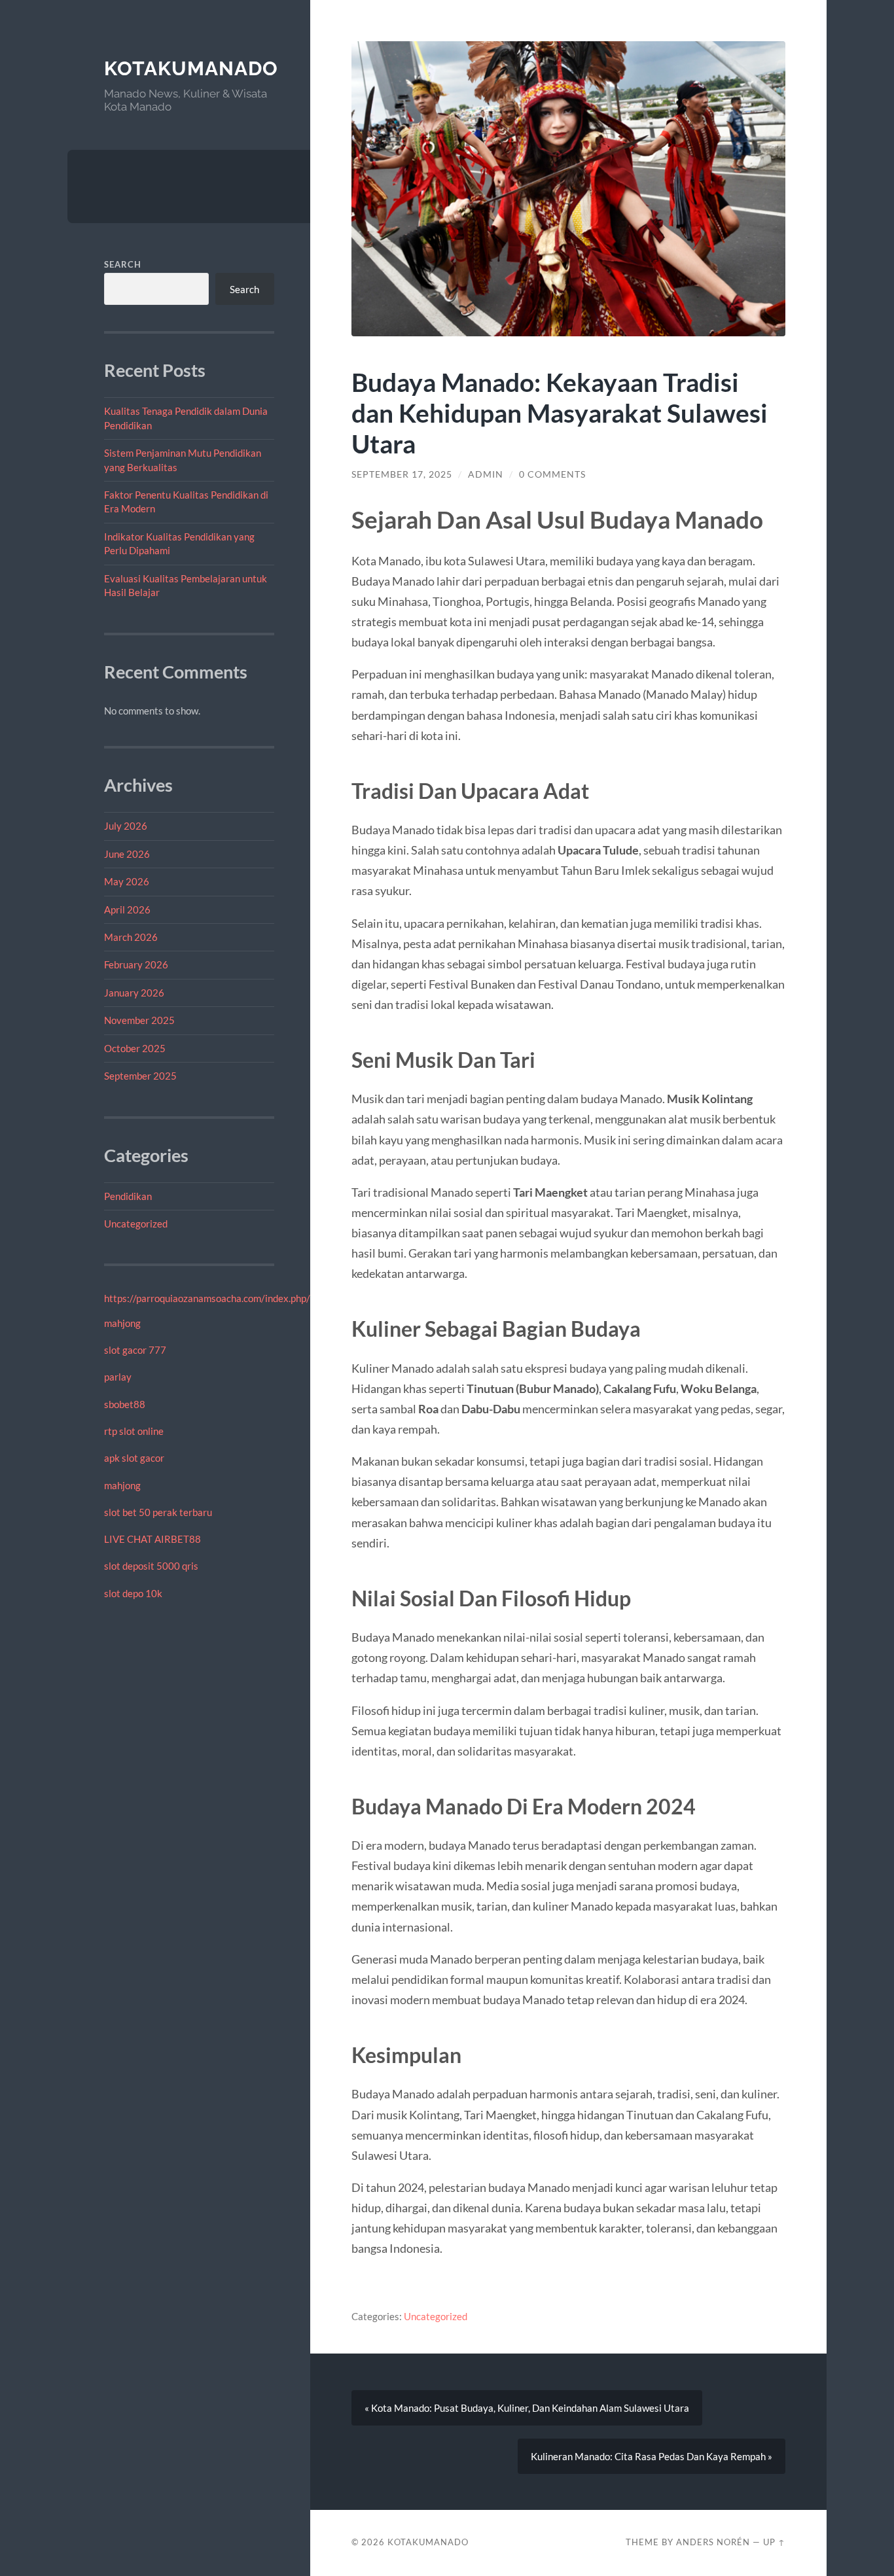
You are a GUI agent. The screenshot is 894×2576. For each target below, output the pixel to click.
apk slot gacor (134, 1458)
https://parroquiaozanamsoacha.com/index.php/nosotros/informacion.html (264, 1298)
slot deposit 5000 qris (151, 1566)
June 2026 (127, 854)
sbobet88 (125, 1404)
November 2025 (139, 1020)
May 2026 (127, 881)
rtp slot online (134, 1431)
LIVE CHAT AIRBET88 (152, 1539)
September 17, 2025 (402, 474)
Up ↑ (774, 2542)
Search (123, 264)
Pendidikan (128, 1196)
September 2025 (140, 1076)
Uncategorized (136, 1224)
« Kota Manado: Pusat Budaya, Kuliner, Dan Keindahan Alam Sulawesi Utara (527, 2408)
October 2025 (135, 1048)
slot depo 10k (133, 1593)
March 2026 (131, 937)
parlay (118, 1377)
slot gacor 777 (135, 1350)
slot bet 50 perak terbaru (158, 1512)
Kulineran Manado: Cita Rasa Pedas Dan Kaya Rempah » (652, 2456)
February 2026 (136, 964)
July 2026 (126, 826)
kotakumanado (191, 68)
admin (486, 474)
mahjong (122, 1323)
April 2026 (127, 909)
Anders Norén (713, 2542)
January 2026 (134, 993)
